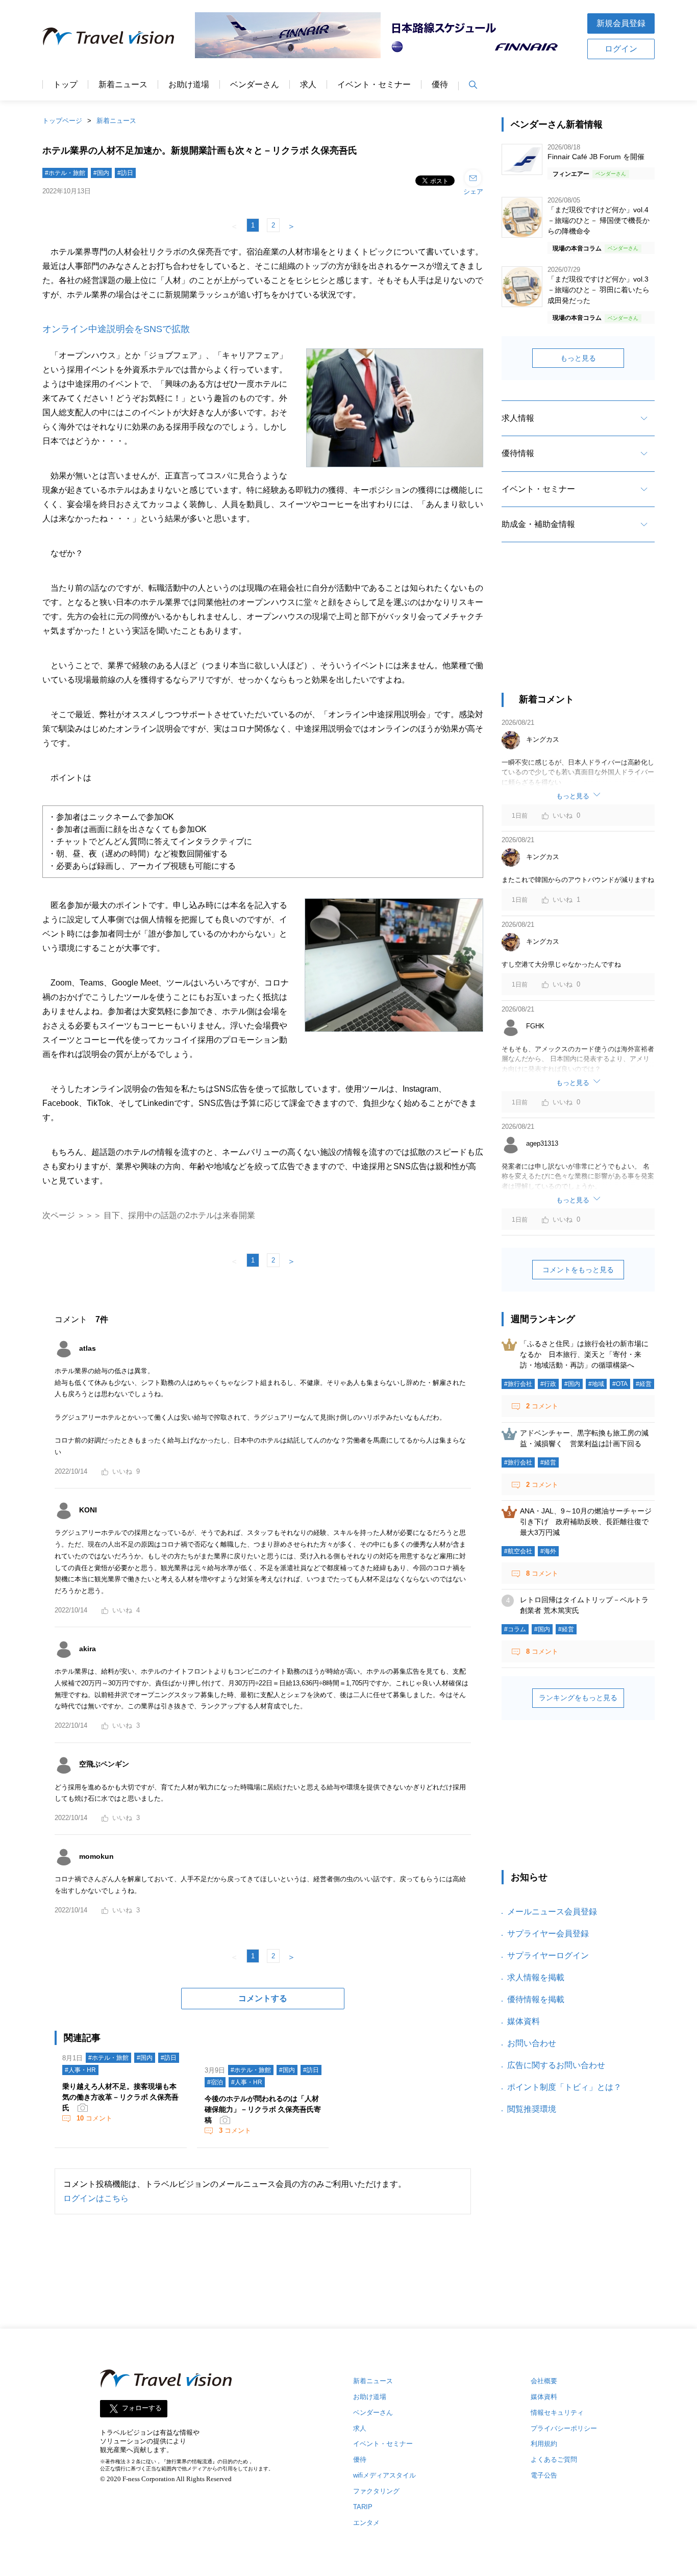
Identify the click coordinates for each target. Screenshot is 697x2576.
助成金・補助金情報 (538, 524)
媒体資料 (524, 2021)
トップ (65, 85)
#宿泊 (215, 2082)
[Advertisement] (578, 626)
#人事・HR (80, 2070)
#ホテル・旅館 (65, 173)
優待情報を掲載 (536, 1999)
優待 (440, 85)
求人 (308, 85)
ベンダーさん (255, 85)
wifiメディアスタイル (384, 2475)
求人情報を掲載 (536, 1977)
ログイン (621, 49)
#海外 (548, 1551)
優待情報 (518, 453)
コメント (94, 2118)
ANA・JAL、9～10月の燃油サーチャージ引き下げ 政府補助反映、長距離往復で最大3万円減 (586, 1522)
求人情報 (518, 418)
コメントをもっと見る (578, 1270)
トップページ (62, 121)
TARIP (363, 2507)
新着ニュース (123, 85)
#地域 (596, 1384)
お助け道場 (189, 85)
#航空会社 (518, 1551)
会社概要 (544, 2381)
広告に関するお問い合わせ (556, 2065)
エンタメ (366, 2523)
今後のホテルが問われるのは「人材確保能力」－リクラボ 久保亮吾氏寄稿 (263, 2109)
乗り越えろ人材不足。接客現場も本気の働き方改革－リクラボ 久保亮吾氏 (120, 2097)
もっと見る (578, 358)
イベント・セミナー (374, 85)
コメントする (263, 1998)
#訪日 (125, 173)
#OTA (620, 1384)
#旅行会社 (518, 1384)
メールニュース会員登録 (552, 1912)
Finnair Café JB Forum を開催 (596, 157)
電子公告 (544, 2475)
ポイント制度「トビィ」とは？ (564, 2087)
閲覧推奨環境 (532, 2109)
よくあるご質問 (554, 2459)
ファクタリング (376, 2491)
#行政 (548, 1384)
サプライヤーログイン (548, 1955)
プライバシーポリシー (564, 2428)
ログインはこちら (96, 2198)
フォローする (142, 2408)
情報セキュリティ (557, 2413)
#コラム (515, 1629)
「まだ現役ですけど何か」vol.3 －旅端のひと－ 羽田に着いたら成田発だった (599, 290)
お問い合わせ (532, 2043)
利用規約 (544, 2444)
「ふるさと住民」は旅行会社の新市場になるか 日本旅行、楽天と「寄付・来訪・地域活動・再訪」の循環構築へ (584, 1354)
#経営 (644, 1384)
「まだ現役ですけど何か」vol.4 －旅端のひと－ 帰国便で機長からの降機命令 (599, 220)
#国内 (101, 173)
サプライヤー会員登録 (548, 1934)
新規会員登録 (621, 23)
